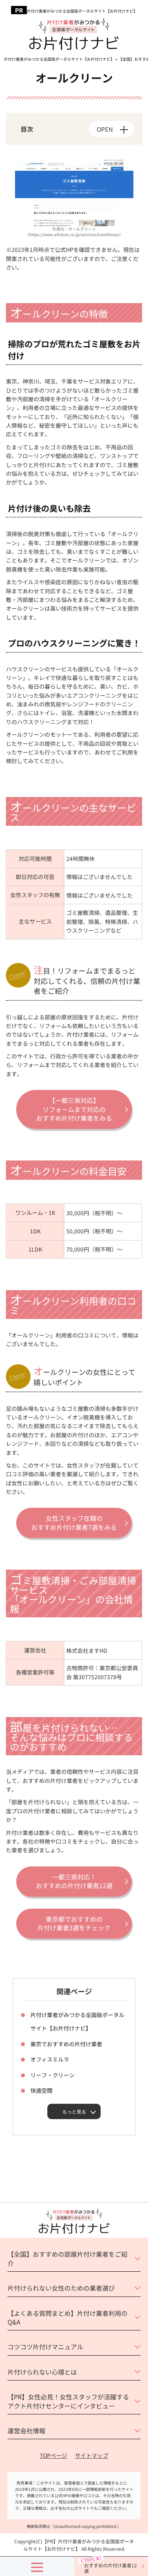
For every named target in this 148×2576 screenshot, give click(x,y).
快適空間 (41, 2090)
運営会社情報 (26, 2431)
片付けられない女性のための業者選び (61, 2288)
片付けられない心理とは (42, 2372)
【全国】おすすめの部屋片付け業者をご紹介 (67, 2258)
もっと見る (74, 2111)
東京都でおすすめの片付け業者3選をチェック (74, 1923)
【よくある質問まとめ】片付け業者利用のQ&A (67, 2317)
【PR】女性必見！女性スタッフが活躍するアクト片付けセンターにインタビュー (68, 2401)
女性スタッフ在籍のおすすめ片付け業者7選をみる (74, 1522)
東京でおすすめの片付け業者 (66, 2044)
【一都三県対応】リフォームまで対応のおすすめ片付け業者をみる (74, 1109)
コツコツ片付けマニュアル (45, 2347)
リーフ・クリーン (52, 2075)
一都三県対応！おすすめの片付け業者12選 (74, 1881)
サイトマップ (92, 2455)
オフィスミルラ (50, 2059)
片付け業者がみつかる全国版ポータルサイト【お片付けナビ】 (82, 11)
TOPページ (53, 2455)
